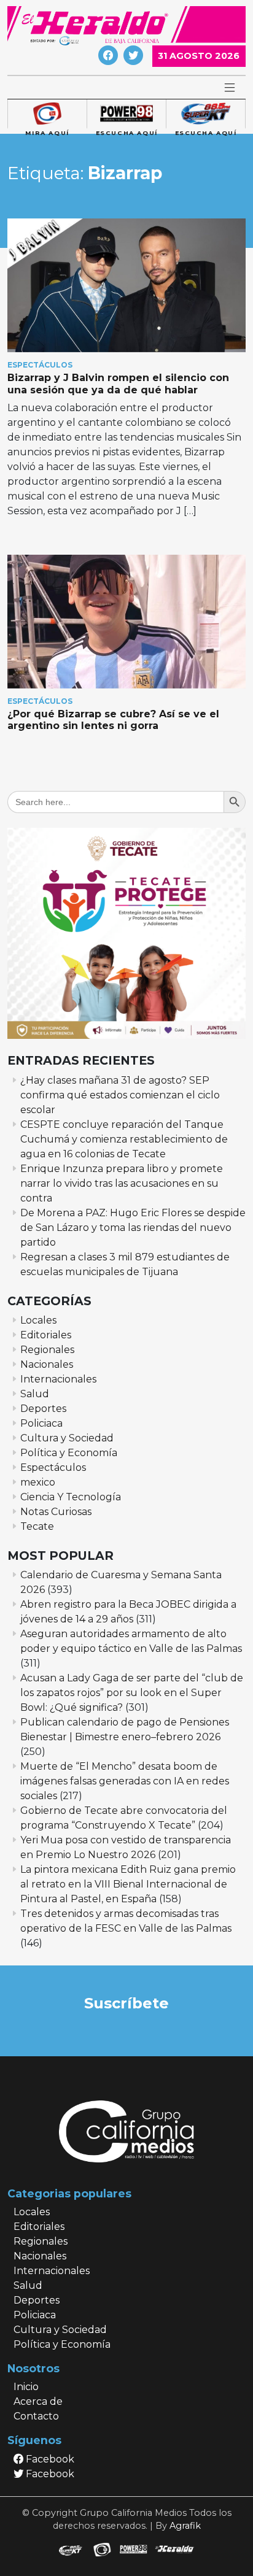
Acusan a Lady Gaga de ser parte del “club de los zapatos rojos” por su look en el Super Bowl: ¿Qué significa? (132, 1693)
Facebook (49, 2459)
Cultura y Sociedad (67, 1438)
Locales (38, 1320)
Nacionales (47, 1364)
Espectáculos (40, 365)
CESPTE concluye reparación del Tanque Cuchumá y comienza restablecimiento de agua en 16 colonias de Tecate (124, 1139)
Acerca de (38, 2401)
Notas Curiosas (56, 1512)
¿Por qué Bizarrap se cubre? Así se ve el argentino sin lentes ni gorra (113, 720)
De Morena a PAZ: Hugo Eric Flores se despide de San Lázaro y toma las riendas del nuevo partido (133, 1228)
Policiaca (41, 1423)
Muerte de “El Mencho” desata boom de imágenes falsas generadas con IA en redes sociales (125, 1781)
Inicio (26, 2387)
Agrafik (185, 2526)
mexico (38, 1482)
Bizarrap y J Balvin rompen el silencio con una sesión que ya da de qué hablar (118, 384)
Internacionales (58, 1379)
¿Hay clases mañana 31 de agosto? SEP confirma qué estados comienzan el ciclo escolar (120, 1095)
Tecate (37, 1526)
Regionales (47, 1350)
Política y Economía (69, 1453)
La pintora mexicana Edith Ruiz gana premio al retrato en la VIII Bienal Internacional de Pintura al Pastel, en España (128, 1884)
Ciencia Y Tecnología (71, 1497)
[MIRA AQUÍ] (47, 114)
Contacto (36, 2416)
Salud (35, 1394)
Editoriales (46, 1335)
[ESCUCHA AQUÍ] (126, 114)
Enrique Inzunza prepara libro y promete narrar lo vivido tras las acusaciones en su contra (122, 1183)
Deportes (43, 1409)
